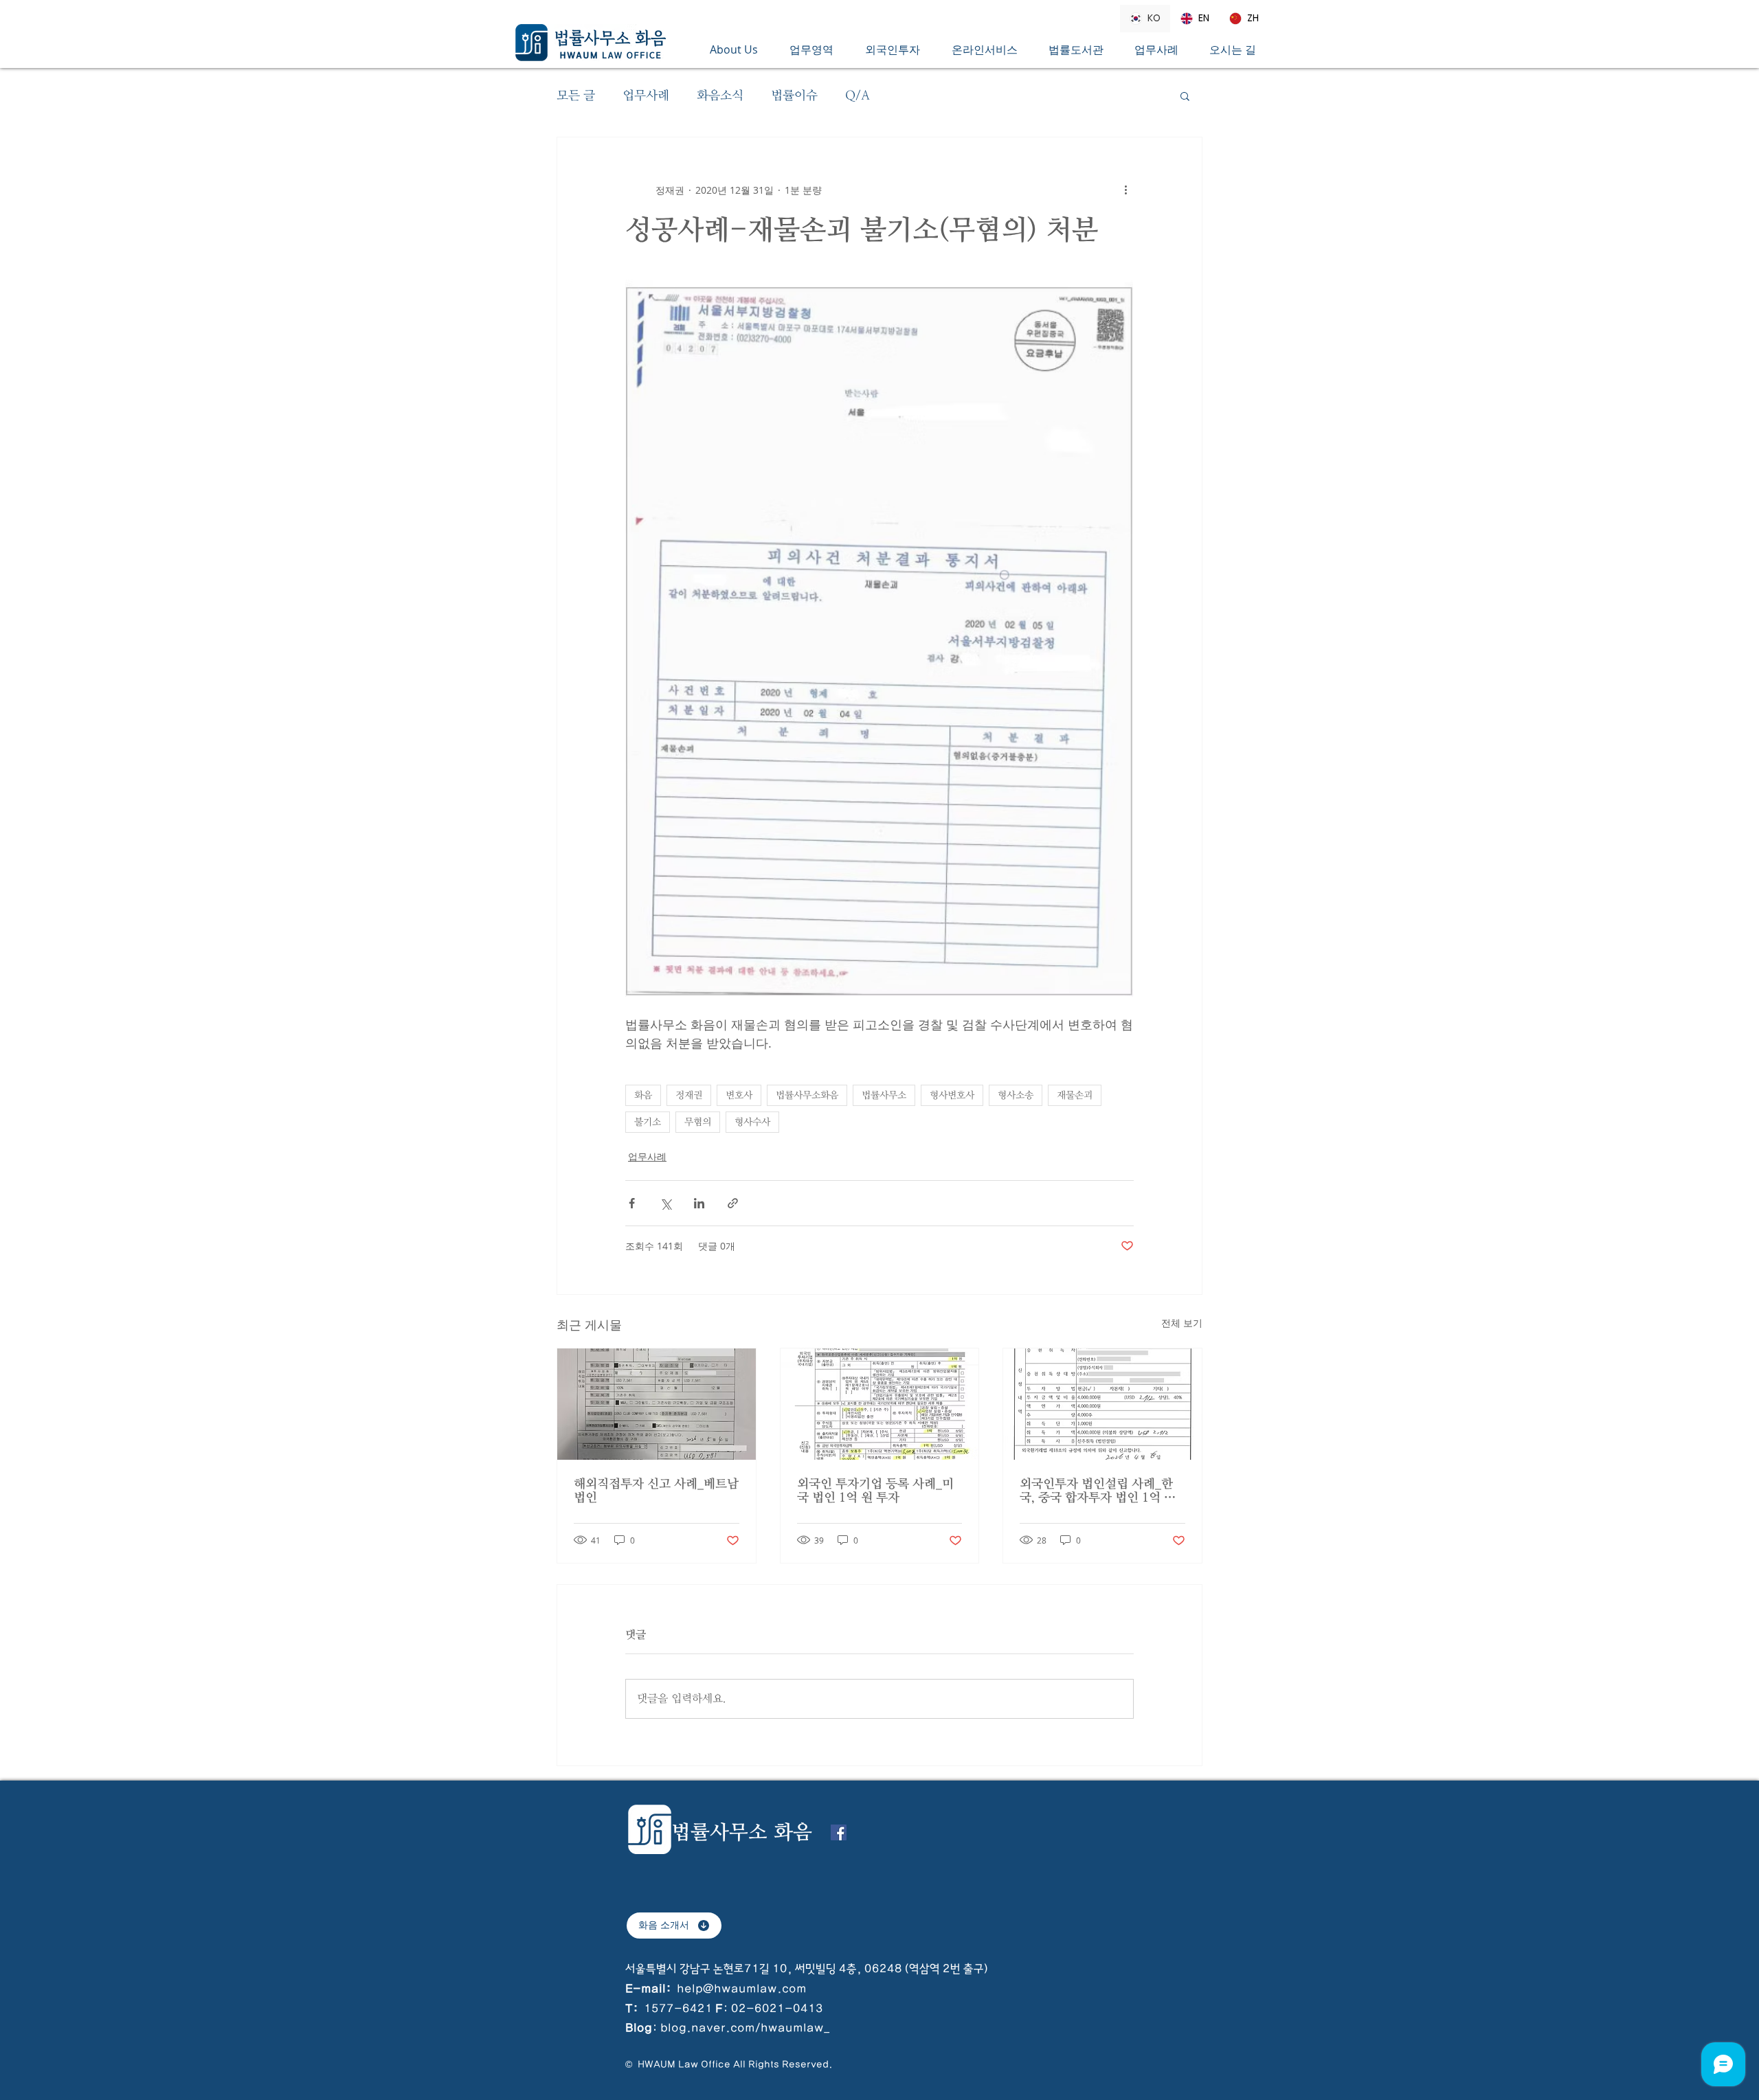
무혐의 (698, 1122)
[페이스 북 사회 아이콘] (839, 1832)
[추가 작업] (1125, 190)
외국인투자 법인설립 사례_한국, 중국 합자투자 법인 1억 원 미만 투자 (1098, 1491)
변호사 (739, 1095)
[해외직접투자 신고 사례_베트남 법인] (657, 1404)
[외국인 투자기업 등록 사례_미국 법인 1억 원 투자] (880, 1404)
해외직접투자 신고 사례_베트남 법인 (656, 1491)
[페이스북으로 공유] (632, 1203)
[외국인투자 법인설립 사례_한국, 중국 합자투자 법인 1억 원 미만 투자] (1102, 1404)
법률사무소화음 (807, 1095)
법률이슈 (794, 95)
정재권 (689, 1095)
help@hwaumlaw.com (742, 1989)
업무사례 (646, 95)
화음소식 (720, 95)
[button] (817, 49)
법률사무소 (884, 1095)
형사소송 (1016, 1095)
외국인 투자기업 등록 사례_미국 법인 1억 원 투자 (875, 1491)
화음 (643, 1095)
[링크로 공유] (733, 1203)
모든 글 (576, 95)
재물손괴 (1075, 1095)
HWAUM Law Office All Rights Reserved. (734, 2064)
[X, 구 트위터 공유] (665, 1203)
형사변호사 (952, 1095)
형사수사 (752, 1122)
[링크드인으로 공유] (699, 1203)
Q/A (858, 95)
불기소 (648, 1122)
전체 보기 (1182, 1323)
